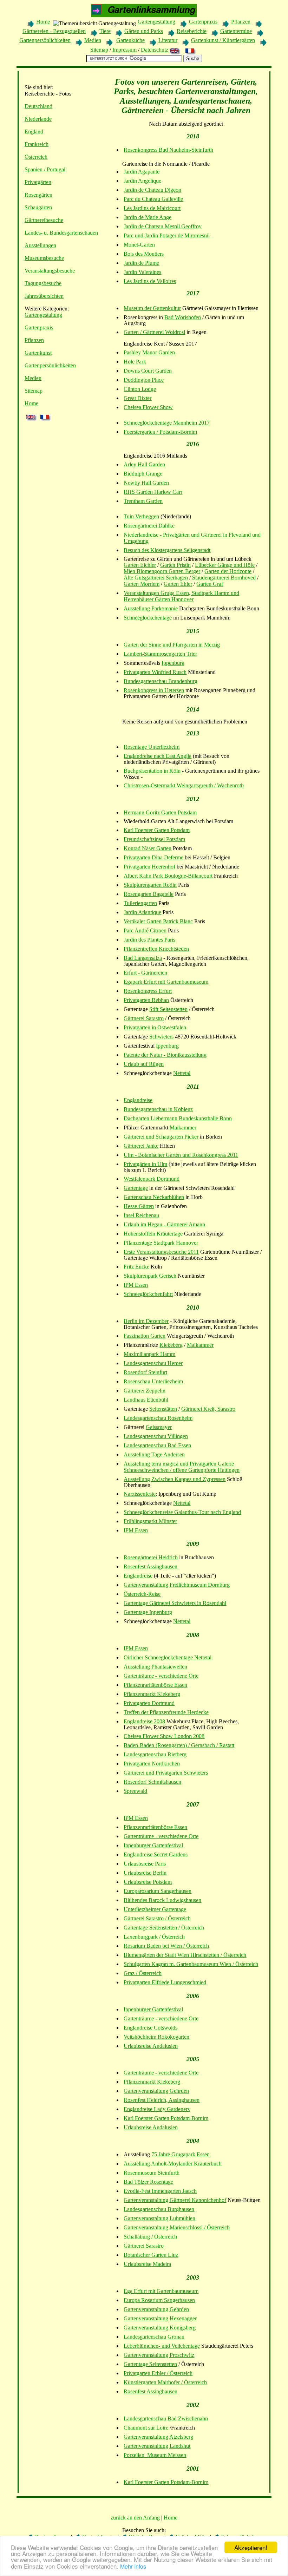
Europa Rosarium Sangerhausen (159, 2300)
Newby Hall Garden (146, 483)
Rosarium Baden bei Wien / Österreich (166, 1946)
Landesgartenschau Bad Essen (157, 1445)
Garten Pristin (175, 565)
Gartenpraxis (203, 22)
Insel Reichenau (141, 1215)
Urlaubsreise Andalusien (151, 2046)
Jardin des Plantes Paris (149, 940)
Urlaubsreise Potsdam (148, 1882)
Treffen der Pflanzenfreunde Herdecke (166, 1712)
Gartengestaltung (156, 22)
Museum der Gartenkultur (152, 308)
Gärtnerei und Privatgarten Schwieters (166, 1773)
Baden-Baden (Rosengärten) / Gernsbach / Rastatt (179, 1745)
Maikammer (183, 1128)
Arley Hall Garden (144, 464)
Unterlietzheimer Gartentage (155, 1909)
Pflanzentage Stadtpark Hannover (161, 1243)
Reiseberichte (192, 31)
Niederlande (38, 119)
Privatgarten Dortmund (149, 1703)
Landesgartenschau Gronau (154, 2337)
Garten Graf (210, 584)
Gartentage (136, 1188)
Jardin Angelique (142, 181)
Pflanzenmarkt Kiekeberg (152, 1694)
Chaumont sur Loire (146, 2428)
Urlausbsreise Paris (145, 1864)
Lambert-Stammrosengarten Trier (160, 654)
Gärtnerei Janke (141, 1146)
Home (43, 22)
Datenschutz (155, 50)
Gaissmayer (159, 1427)
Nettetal (182, 1073)
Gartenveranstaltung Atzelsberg (158, 2437)
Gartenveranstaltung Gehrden (156, 2091)
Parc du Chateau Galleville (153, 199)
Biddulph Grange (143, 474)
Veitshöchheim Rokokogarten (156, 2037)
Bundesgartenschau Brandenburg (161, 681)
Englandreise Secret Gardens (156, 1854)
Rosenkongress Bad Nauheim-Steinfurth (168, 150)
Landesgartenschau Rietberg (155, 1754)
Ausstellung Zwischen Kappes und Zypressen (175, 1479)
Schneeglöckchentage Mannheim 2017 (167, 423)
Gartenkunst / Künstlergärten (223, 40)
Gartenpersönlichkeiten (45, 40)
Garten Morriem (142, 584)
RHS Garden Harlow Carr (153, 492)
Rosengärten (38, 195)
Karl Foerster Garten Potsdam (157, 830)
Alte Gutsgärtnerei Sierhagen (156, 578)
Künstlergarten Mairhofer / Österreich (165, 2382)
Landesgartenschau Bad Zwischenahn (166, 2418)
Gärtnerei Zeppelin (145, 1391)
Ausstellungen (40, 245)
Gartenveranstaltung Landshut (157, 2446)
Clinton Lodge (140, 389)
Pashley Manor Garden (149, 352)
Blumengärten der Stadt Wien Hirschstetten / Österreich (185, 1955)
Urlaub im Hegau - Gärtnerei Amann (164, 1224)
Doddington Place (144, 380)
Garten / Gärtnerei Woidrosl (154, 332)
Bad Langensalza (143, 958)
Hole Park (135, 362)
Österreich (36, 157)
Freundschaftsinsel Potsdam (154, 839)
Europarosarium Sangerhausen (158, 1891)
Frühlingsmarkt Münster (150, 1521)
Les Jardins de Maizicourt (152, 208)
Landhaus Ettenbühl (146, 1400)
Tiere (105, 31)
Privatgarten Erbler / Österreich (158, 2373)
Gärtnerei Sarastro (144, 1018)
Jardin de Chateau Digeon (152, 190)
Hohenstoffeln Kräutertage (153, 1234)
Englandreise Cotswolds (150, 2028)
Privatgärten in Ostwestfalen (155, 1027)
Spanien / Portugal (45, 169)
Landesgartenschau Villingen (156, 1436)
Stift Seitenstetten (168, 1009)
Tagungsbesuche (43, 283)
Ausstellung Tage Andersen (154, 1454)
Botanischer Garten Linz (151, 2255)
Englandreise (138, 1100)
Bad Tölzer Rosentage (148, 2182)
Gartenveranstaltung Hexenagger (160, 2318)
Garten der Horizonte (228, 571)
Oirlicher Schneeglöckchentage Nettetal (168, 1657)
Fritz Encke (136, 1267)
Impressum (125, 50)
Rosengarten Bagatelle (149, 894)
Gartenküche (130, 40)
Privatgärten (38, 182)
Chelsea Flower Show (148, 407)
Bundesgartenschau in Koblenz (158, 1109)
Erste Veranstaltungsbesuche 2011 (161, 1252)
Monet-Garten (139, 245)
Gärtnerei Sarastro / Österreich (157, 1918)
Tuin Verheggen (141, 516)
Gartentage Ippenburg (148, 1612)
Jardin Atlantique (142, 912)
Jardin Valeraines (142, 272)
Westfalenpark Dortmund (152, 1179)
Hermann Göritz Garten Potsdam (160, 812)
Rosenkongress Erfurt (148, 991)
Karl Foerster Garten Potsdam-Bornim (166, 2118)
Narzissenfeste (140, 1494)
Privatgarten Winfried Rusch (155, 672)
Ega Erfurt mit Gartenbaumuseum (161, 2291)
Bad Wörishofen (183, 317)
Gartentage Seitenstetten (150, 2364)
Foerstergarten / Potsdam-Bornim (160, 432)
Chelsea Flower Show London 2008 (164, 1736)
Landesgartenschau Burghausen (159, 2209)
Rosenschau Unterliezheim (153, 1381)
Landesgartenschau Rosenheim (158, 1418)
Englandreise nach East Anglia (158, 756)
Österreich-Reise (142, 1594)
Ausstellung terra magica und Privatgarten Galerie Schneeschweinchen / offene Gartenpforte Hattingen (182, 1467)
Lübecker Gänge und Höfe (225, 565)
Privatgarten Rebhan (146, 1000)
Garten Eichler (140, 565)
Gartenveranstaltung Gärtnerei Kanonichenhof (175, 2200)
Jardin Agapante (142, 172)
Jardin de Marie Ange (148, 217)
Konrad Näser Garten (148, 848)
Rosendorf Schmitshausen (152, 1782)
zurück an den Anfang (135, 2518)
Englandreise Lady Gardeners (157, 2109)
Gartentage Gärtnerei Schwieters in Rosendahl (175, 1603)
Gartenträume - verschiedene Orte (161, 1676)
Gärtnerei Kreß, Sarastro (208, 1409)
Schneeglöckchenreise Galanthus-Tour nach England (182, 1512)
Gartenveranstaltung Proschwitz (159, 2355)
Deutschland (38, 106)
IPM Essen (136, 1285)
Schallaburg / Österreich (150, 2237)
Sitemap (99, 50)
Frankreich (37, 144)
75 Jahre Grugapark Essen (181, 2154)
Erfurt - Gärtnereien (145, 973)
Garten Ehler (178, 584)
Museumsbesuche (44, 258)
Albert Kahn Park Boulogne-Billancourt (168, 876)
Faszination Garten (145, 1336)
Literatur (168, 40)
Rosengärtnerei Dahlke (149, 526)
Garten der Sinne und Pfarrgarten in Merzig (172, 645)
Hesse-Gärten (139, 1206)
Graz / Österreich (143, 1973)
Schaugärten (38, 207)
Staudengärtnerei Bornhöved (224, 578)
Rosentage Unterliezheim (152, 747)
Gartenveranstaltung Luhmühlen (159, 2218)
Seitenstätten (163, 1409)
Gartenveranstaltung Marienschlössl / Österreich (177, 2227)
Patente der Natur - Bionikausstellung (165, 1055)
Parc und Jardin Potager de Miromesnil (167, 235)
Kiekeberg (171, 1345)
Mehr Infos (133, 2566)
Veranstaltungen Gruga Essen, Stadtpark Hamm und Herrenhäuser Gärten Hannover (181, 596)
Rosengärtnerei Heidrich (151, 1557)
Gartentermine (236, 31)
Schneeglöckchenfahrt (148, 1294)
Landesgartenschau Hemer (153, 1363)
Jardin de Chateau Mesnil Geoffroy (163, 226)
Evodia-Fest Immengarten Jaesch (160, 2191)
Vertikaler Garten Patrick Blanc (158, 921)
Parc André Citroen (145, 930)
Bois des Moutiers (144, 254)
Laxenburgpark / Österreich (154, 1937)
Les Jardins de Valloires (150, 281)
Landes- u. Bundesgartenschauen (61, 233)
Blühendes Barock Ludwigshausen (162, 1900)
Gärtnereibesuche (44, 220)
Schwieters (161, 1037)
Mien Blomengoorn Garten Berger (162, 571)
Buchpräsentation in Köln (152, 771)
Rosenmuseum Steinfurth (152, 2173)
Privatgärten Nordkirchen (152, 1764)
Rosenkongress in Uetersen (154, 690)
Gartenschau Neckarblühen (154, 1197)
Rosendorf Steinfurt (145, 1372)
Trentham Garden (143, 501)
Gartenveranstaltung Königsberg (160, 2328)
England (34, 132)
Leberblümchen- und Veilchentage (162, 2346)
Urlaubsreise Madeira (147, 2264)
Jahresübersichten (44, 296)
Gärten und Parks (144, 31)
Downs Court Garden (148, 371)
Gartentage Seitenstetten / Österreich (164, 1928)
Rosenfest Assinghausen (150, 1566)
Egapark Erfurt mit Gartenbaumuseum (166, 982)
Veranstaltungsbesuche (50, 271)
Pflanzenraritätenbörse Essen (155, 1685)
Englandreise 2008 (144, 1721)
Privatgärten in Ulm (145, 1164)
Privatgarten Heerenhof (149, 867)
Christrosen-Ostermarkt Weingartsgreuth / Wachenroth (184, 785)
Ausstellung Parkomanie (151, 608)
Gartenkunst (38, 353)
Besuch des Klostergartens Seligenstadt (167, 550)
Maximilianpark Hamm (149, 1354)
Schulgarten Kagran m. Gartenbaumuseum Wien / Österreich (191, 1964)
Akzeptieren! (251, 2547)
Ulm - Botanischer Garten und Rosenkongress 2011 (181, 1155)
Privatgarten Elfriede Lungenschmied (165, 1982)
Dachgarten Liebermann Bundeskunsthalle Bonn (178, 1118)
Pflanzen (241, 22)
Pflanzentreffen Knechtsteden (156, 949)
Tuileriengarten (140, 903)
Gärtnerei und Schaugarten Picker (161, 1137)
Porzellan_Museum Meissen (155, 2455)
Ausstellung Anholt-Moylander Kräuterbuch (173, 2164)
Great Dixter (138, 398)
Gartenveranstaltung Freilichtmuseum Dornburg (177, 1585)
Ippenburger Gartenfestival (153, 1845)
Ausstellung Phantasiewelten (155, 1667)
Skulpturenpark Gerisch (150, 1276)
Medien (93, 40)
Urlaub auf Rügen (144, 1064)
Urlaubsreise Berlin (145, 1873)
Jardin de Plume (141, 263)
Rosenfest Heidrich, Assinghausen (162, 2100)
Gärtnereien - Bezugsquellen (54, 31)
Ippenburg (173, 663)
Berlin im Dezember (146, 1321)
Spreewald (135, 1791)
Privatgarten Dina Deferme (153, 857)
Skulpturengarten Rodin (150, 885)
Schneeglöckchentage (148, 618)
